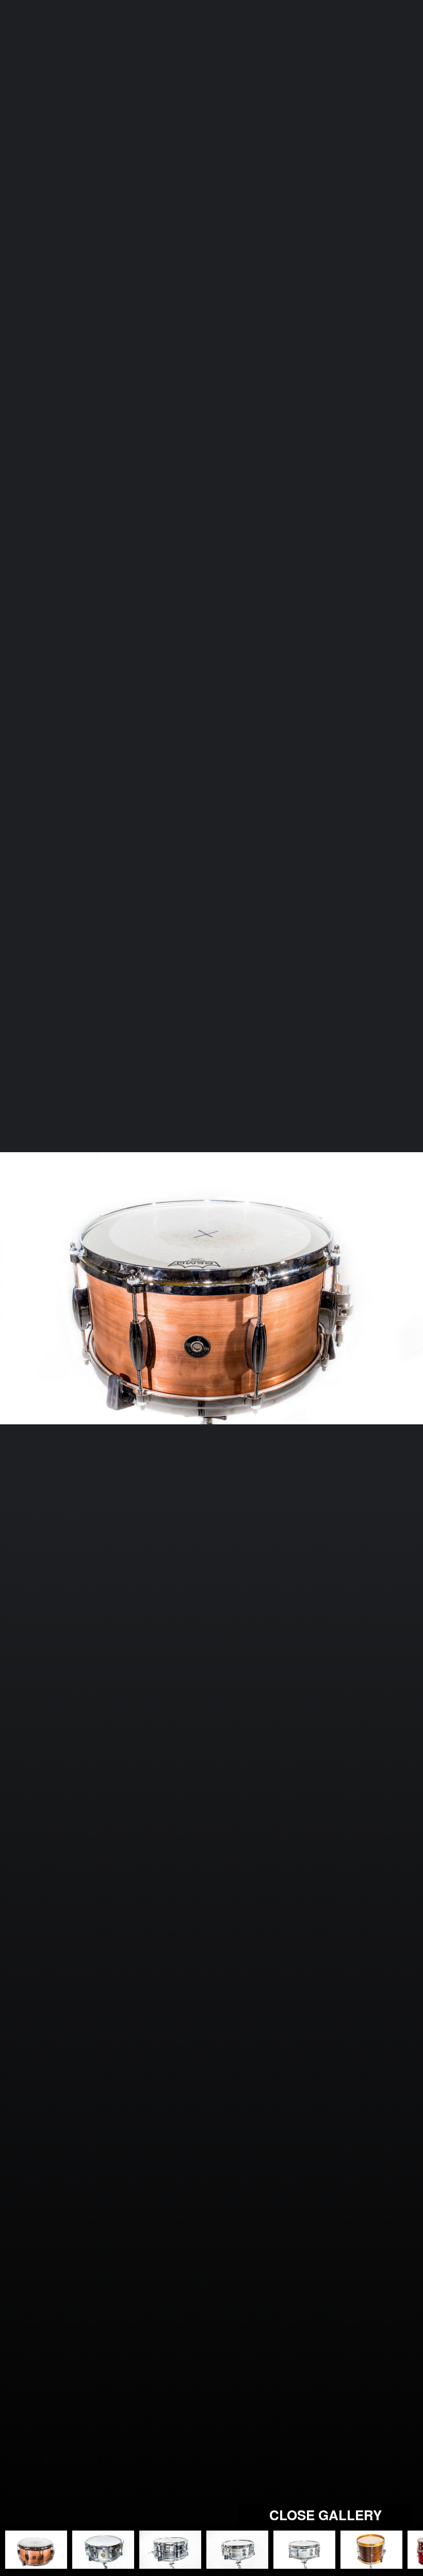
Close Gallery (326, 2515)
